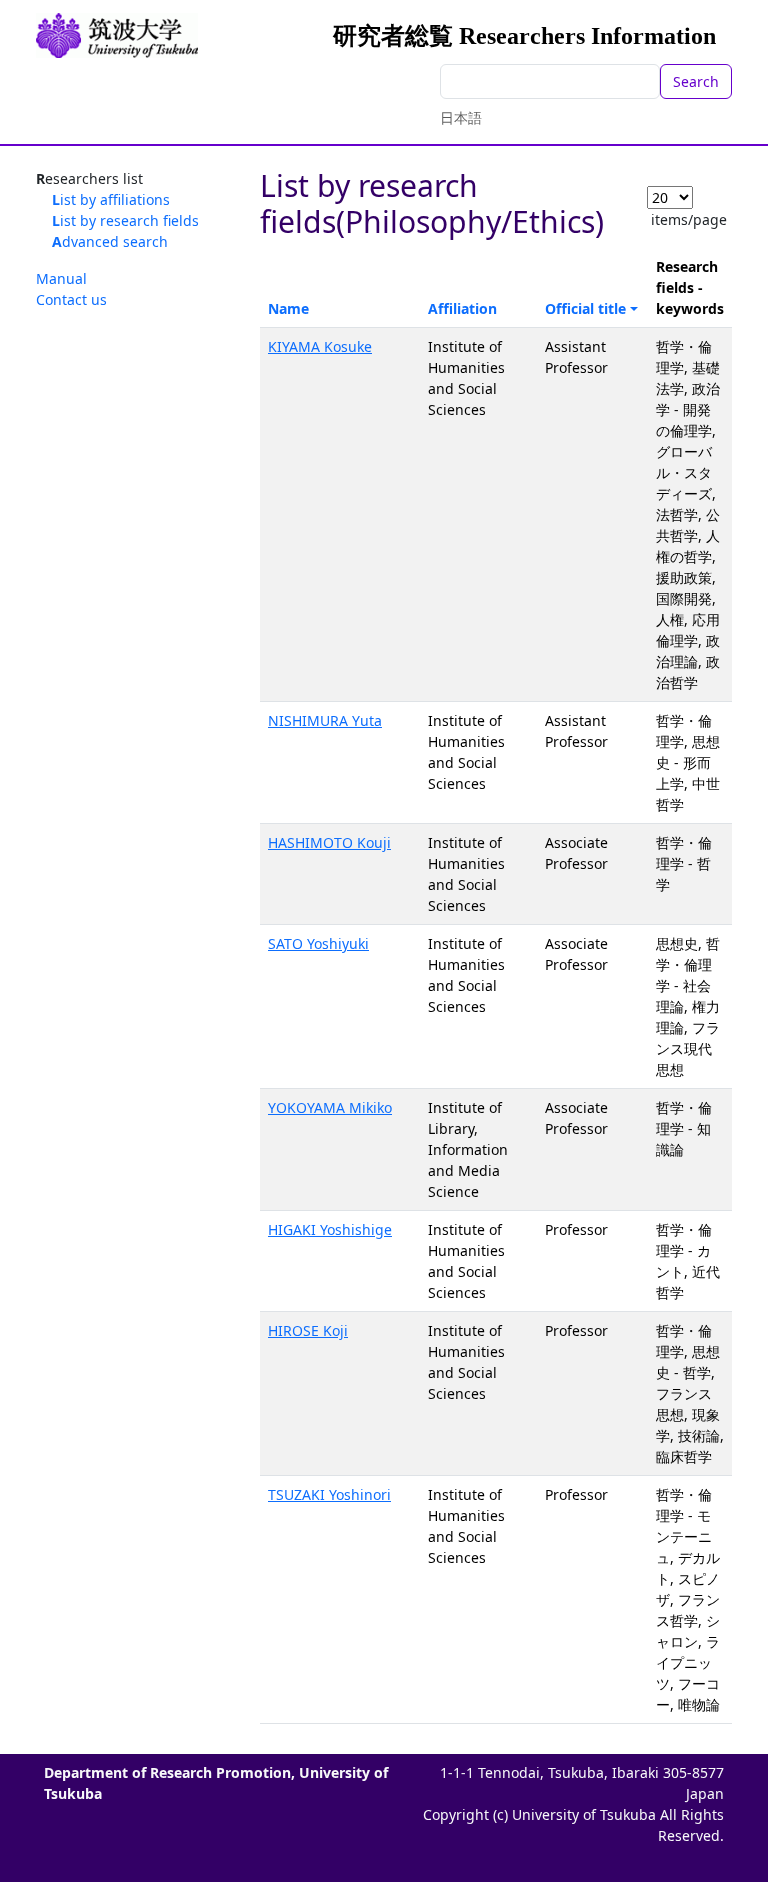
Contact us (71, 299)
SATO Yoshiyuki (318, 943)
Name (288, 308)
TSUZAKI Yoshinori (329, 1494)
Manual (61, 278)
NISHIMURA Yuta (325, 720)
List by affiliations (111, 199)
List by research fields (125, 220)
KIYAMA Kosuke (320, 346)
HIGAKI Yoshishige (330, 1229)
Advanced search (110, 241)
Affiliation (462, 308)
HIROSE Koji (308, 1330)
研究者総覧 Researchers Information (524, 36)
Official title (585, 308)
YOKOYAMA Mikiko (330, 1107)
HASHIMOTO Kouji (329, 842)
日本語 (461, 117)
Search (696, 81)
